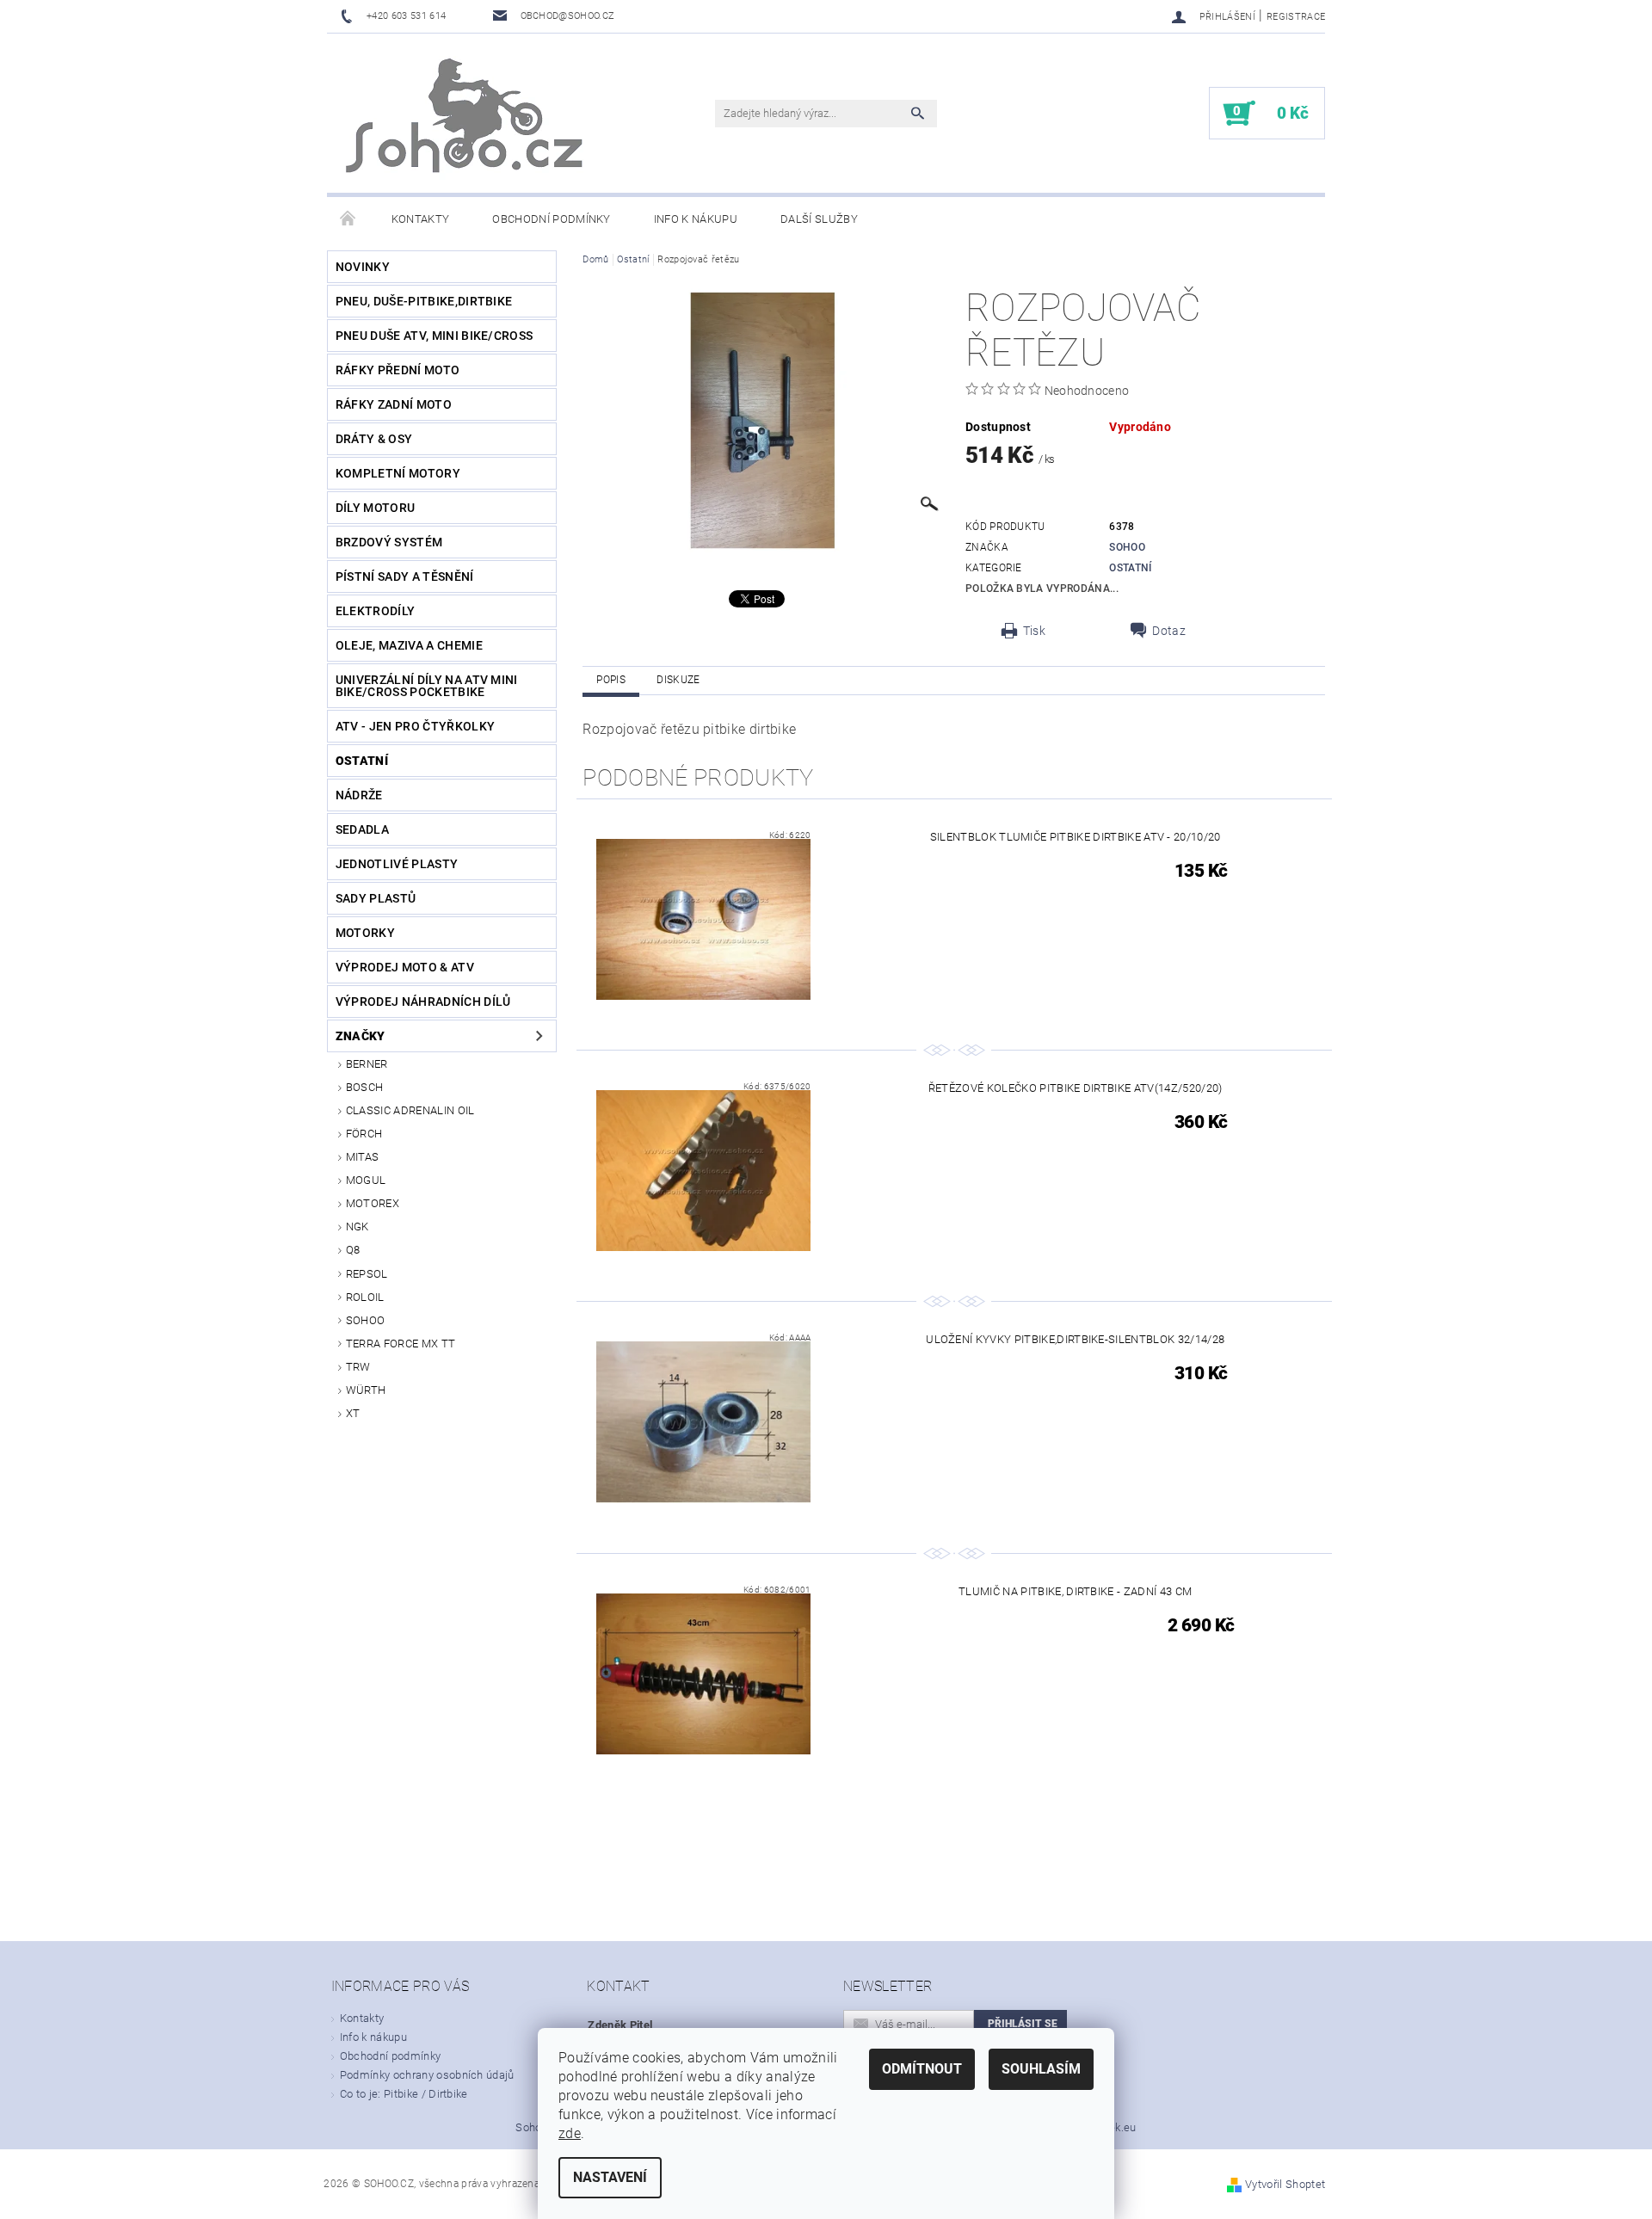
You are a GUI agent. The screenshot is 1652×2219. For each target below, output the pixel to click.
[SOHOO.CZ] (466, 122)
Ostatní (362, 761)
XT (353, 1413)
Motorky (365, 933)
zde (570, 2133)
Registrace (1296, 17)
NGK (358, 1227)
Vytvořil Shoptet (1285, 2184)
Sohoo (366, 1320)
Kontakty (421, 219)
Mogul (366, 1180)
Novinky (363, 267)
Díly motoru (376, 508)
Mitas (363, 1157)
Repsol (367, 1274)
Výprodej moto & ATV (405, 967)
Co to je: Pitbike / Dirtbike (404, 2094)
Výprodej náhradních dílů (423, 1002)
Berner (367, 1064)
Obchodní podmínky (551, 219)
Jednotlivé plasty (397, 864)
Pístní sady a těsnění (405, 576)
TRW (358, 1367)
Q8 (353, 1250)
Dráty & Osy (374, 439)
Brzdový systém (389, 542)
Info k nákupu (696, 219)
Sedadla (362, 829)
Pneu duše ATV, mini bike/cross (435, 336)
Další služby (819, 219)
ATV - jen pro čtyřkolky (415, 726)
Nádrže (359, 795)
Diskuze (678, 680)
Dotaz (1169, 631)
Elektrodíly (376, 611)
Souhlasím (1041, 2069)
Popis (611, 680)
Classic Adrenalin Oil (410, 1110)
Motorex (373, 1203)
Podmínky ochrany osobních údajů (427, 2075)
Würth (366, 1390)
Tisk (1034, 631)
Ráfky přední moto (398, 370)
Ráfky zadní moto (394, 404)
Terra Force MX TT (401, 1344)
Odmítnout (922, 2069)
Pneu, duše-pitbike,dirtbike (424, 301)
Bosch (365, 1087)
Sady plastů (376, 898)
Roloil (365, 1297)
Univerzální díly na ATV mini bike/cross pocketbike (427, 686)
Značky (361, 1036)
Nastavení (610, 2177)
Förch (364, 1134)
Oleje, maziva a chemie (409, 645)
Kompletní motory (398, 473)
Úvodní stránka (348, 219)
